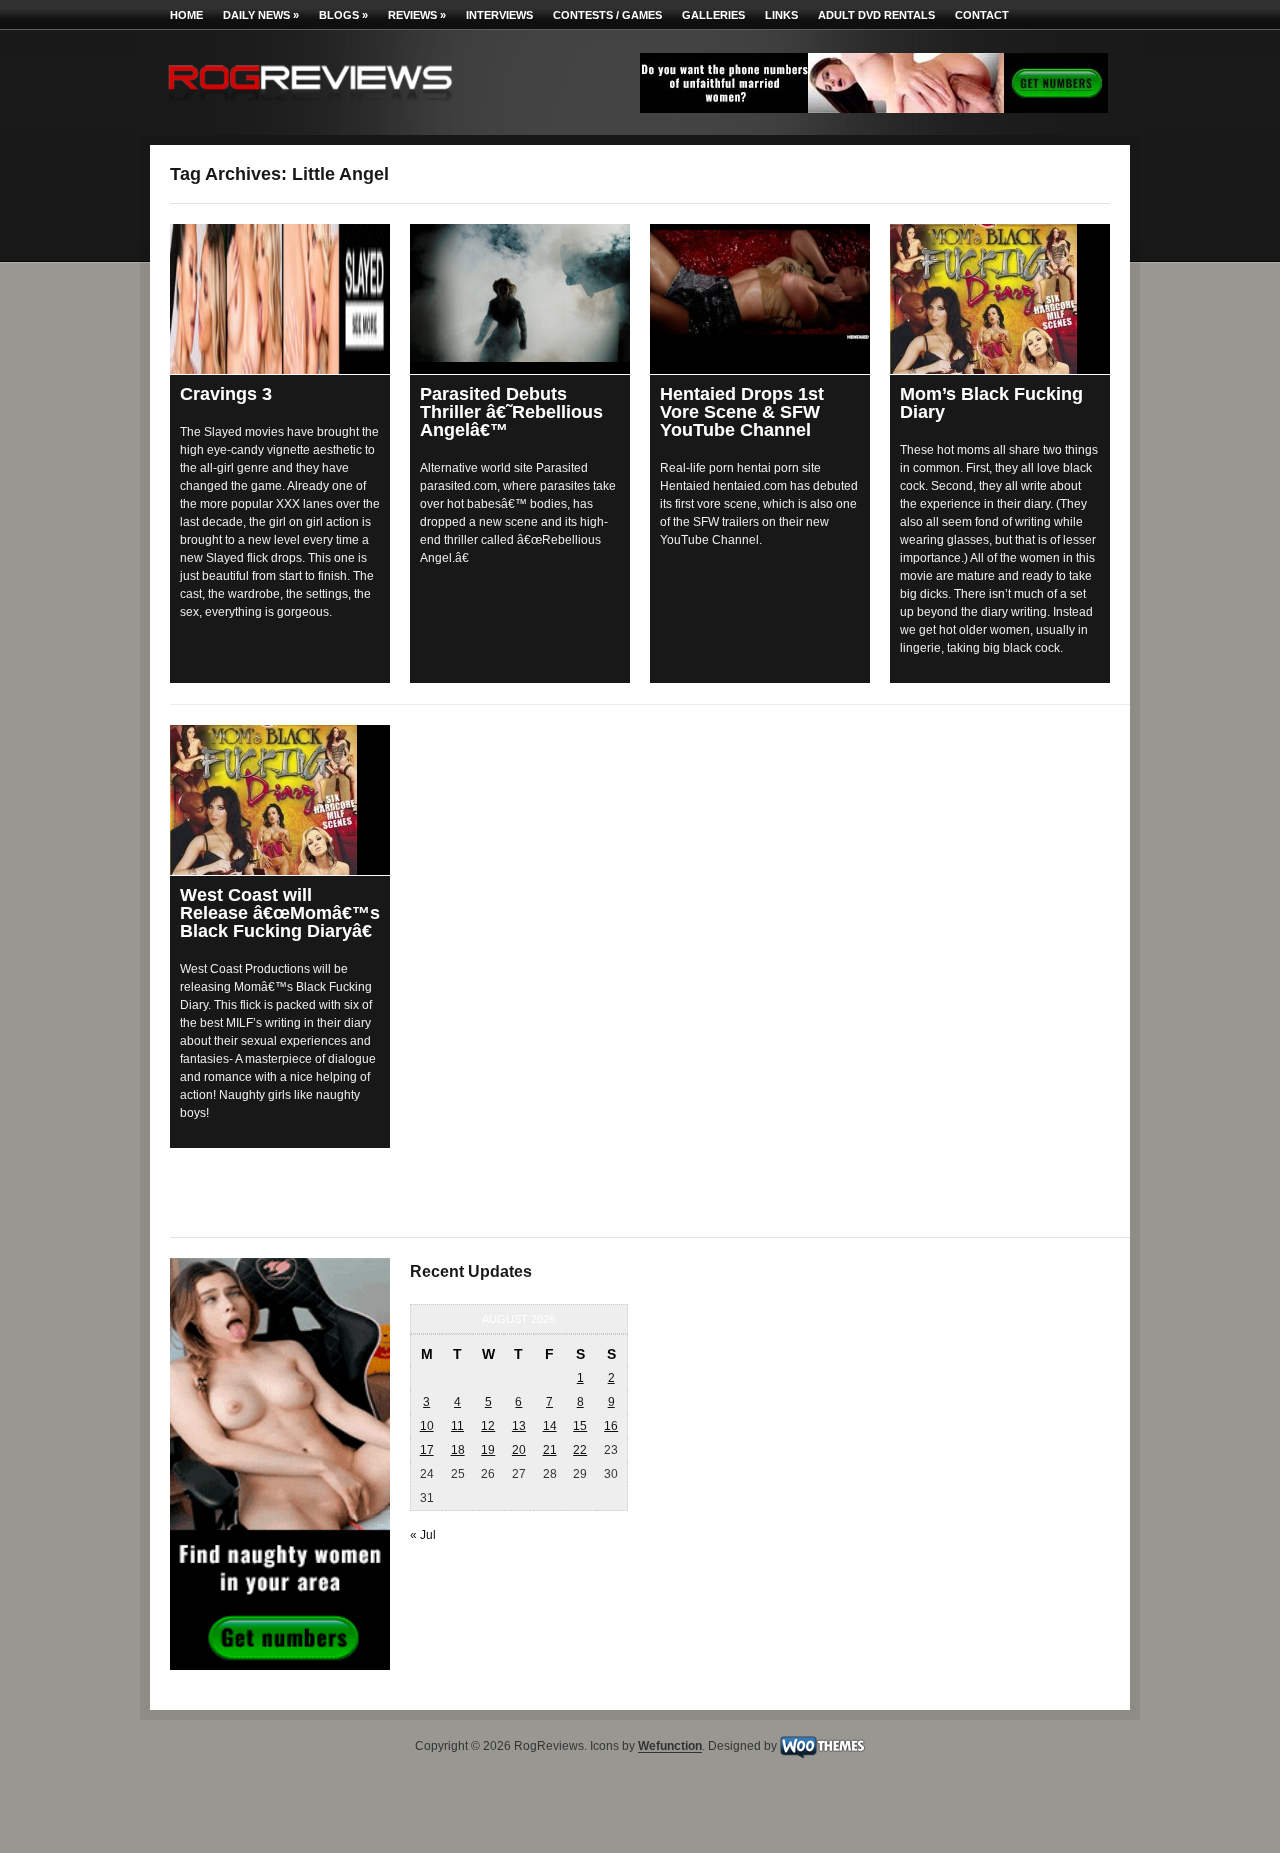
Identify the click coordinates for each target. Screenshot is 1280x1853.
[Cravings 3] (280, 299)
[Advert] (874, 109)
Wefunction (670, 1747)
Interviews (499, 15)
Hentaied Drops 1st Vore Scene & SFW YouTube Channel (742, 412)
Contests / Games (607, 15)
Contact (982, 15)
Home (186, 15)
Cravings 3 (226, 394)
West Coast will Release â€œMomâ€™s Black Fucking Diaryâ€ (280, 913)
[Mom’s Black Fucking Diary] (1000, 299)
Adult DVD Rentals (876, 15)
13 (519, 1426)
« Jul (423, 1535)
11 (457, 1426)
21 (550, 1450)
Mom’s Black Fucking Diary (991, 403)
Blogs (343, 15)
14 (550, 1426)
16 (611, 1426)
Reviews (417, 15)
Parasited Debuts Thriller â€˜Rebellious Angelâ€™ (511, 412)
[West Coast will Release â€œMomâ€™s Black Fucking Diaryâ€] (280, 800)
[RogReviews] (310, 105)
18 (458, 1450)
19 (488, 1450)
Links (781, 15)
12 (488, 1426)
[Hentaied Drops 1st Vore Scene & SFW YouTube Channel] (760, 282)
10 (427, 1426)
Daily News (261, 15)
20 (519, 1450)
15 (580, 1426)
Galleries (713, 15)
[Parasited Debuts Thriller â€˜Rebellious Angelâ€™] (520, 293)
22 (580, 1450)
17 (427, 1450)
